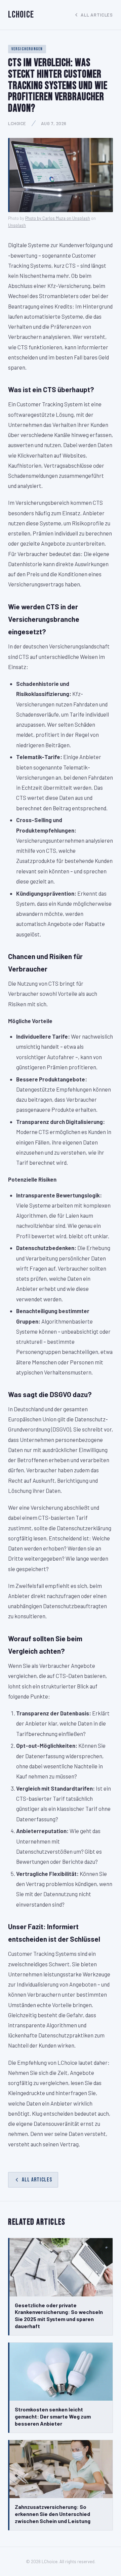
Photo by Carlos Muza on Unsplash (58, 218)
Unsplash (17, 225)
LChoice (21, 15)
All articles (97, 15)
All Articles (37, 2180)
